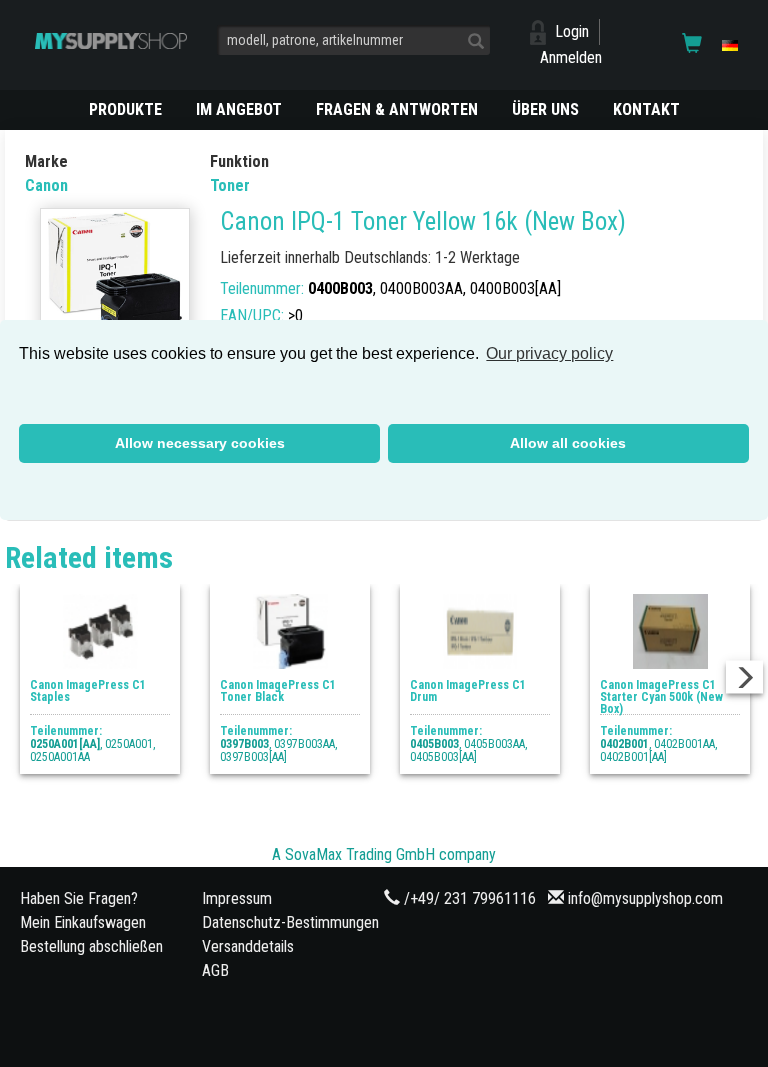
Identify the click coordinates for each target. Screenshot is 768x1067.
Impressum (237, 898)
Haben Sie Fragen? (79, 898)
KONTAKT (646, 109)
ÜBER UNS (545, 109)
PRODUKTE (125, 109)
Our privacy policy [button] (549, 353)
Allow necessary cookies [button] (200, 443)
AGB (215, 970)
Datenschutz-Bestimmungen (290, 922)
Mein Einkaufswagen (83, 922)
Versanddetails (248, 946)
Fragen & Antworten (397, 109)
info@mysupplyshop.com (645, 898)
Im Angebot (239, 109)
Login (572, 31)
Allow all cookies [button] (568, 443)
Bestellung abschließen (91, 946)
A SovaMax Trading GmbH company (384, 854)
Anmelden (571, 57)
